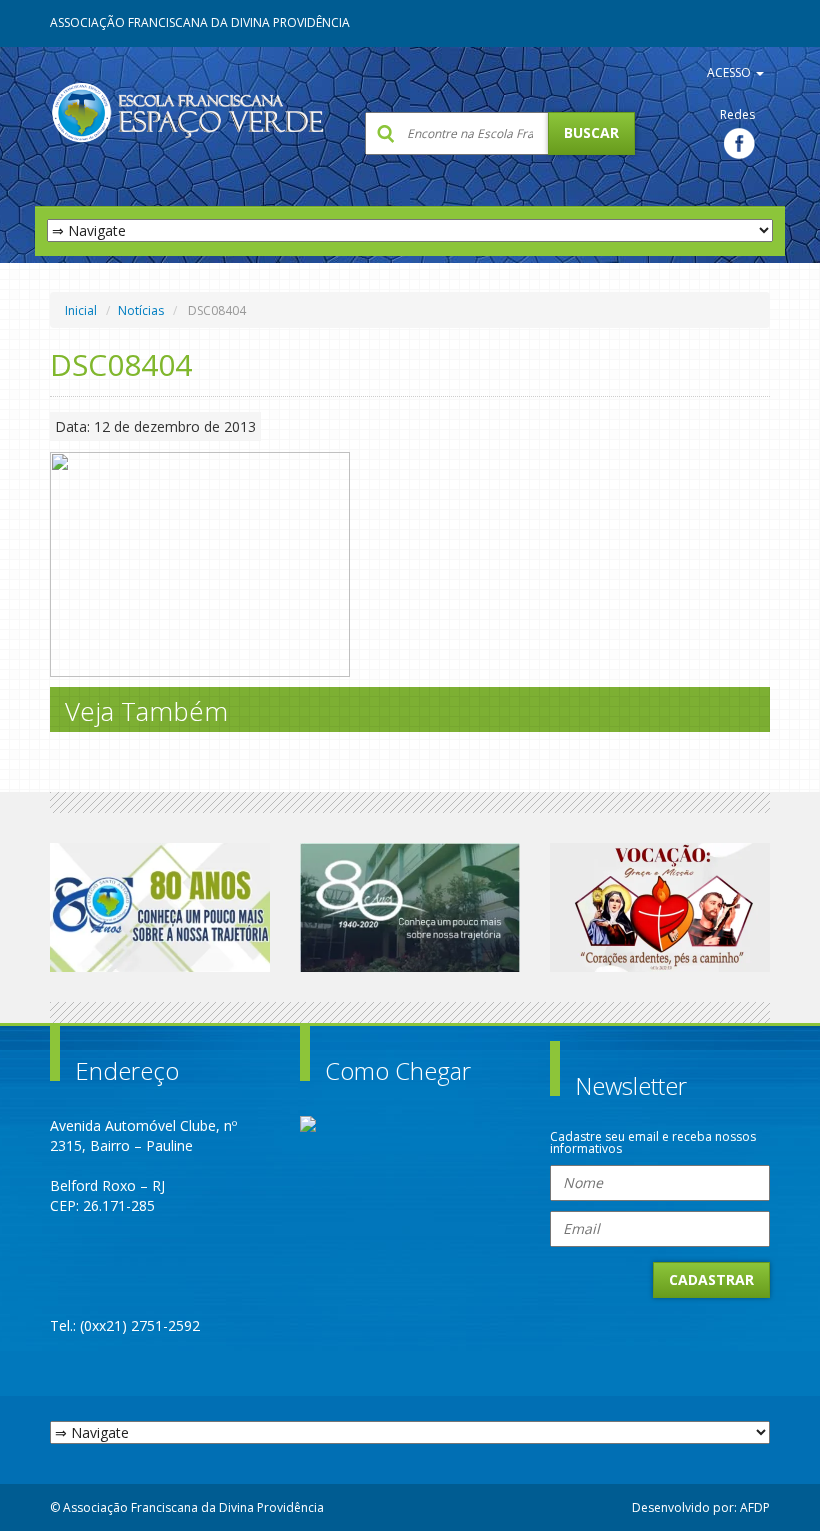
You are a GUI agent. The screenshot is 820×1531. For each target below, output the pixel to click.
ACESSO (730, 72)
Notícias (141, 310)
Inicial (81, 310)
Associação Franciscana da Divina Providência (200, 22)
